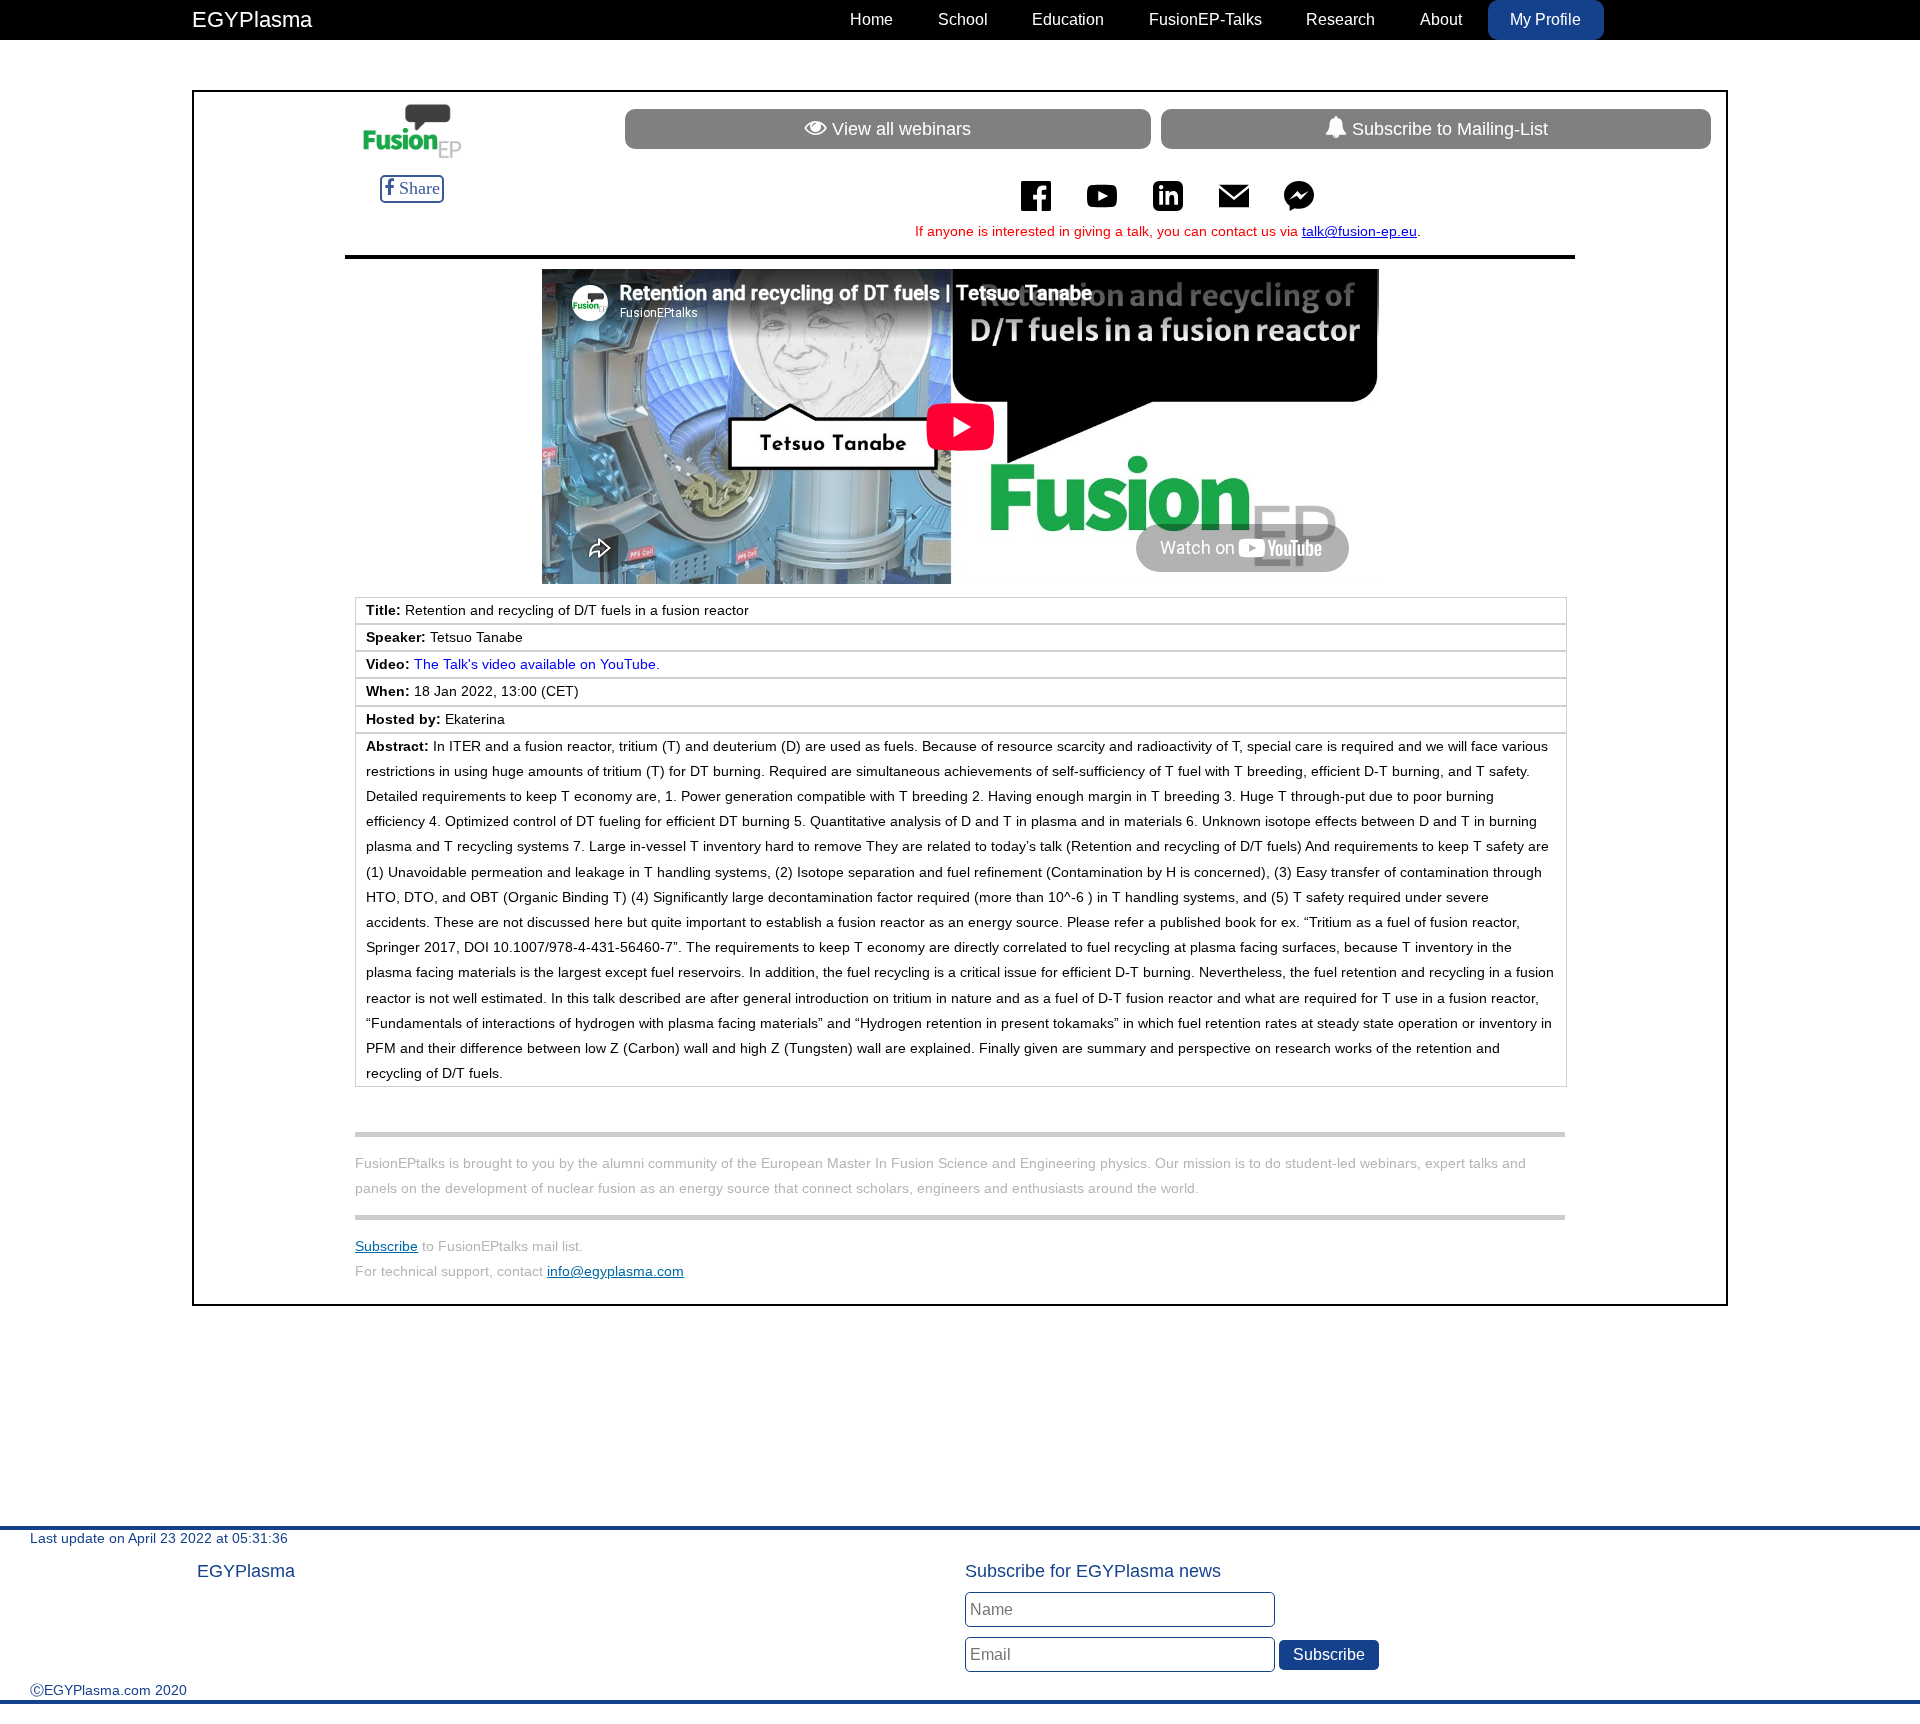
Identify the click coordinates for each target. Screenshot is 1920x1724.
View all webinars (899, 129)
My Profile (1545, 19)
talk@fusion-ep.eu (1359, 231)
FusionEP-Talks (1205, 19)
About (1441, 19)
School (963, 19)
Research (1340, 19)
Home (871, 19)
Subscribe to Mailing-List (1447, 129)
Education (1068, 19)
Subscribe (386, 1246)
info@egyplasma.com (615, 1271)
